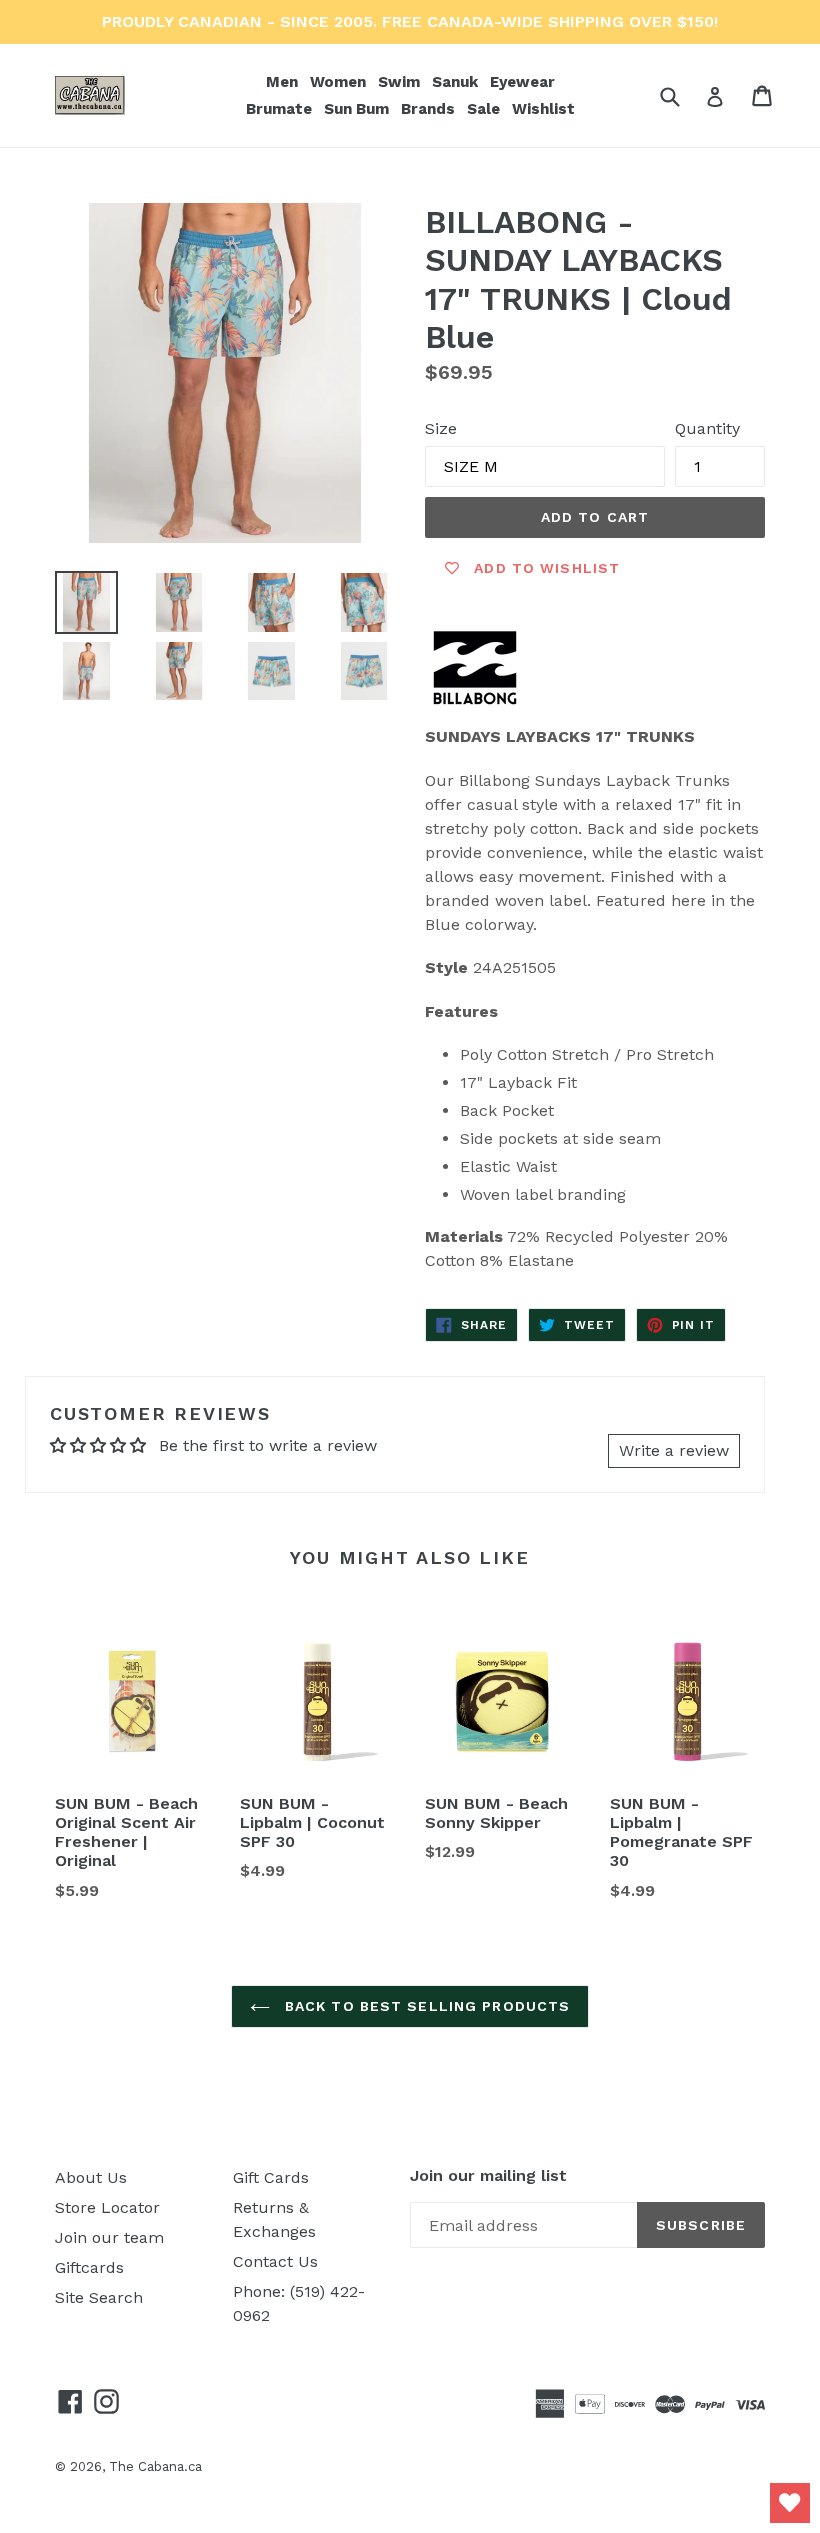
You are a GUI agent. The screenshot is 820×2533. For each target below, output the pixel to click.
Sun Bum (358, 108)
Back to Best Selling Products (425, 2006)
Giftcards (89, 2267)
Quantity (707, 428)
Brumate (281, 108)
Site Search (99, 2297)
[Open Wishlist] (790, 2503)
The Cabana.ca (155, 2466)
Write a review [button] (674, 1450)
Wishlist (543, 109)
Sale (483, 109)
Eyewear (524, 81)
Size (441, 428)
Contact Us (275, 2261)
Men (284, 81)
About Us (91, 2177)
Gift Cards (271, 2177)
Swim (401, 81)
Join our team (109, 2237)
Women (340, 81)
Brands (430, 108)
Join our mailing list (488, 2175)
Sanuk (457, 81)
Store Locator (107, 2207)
